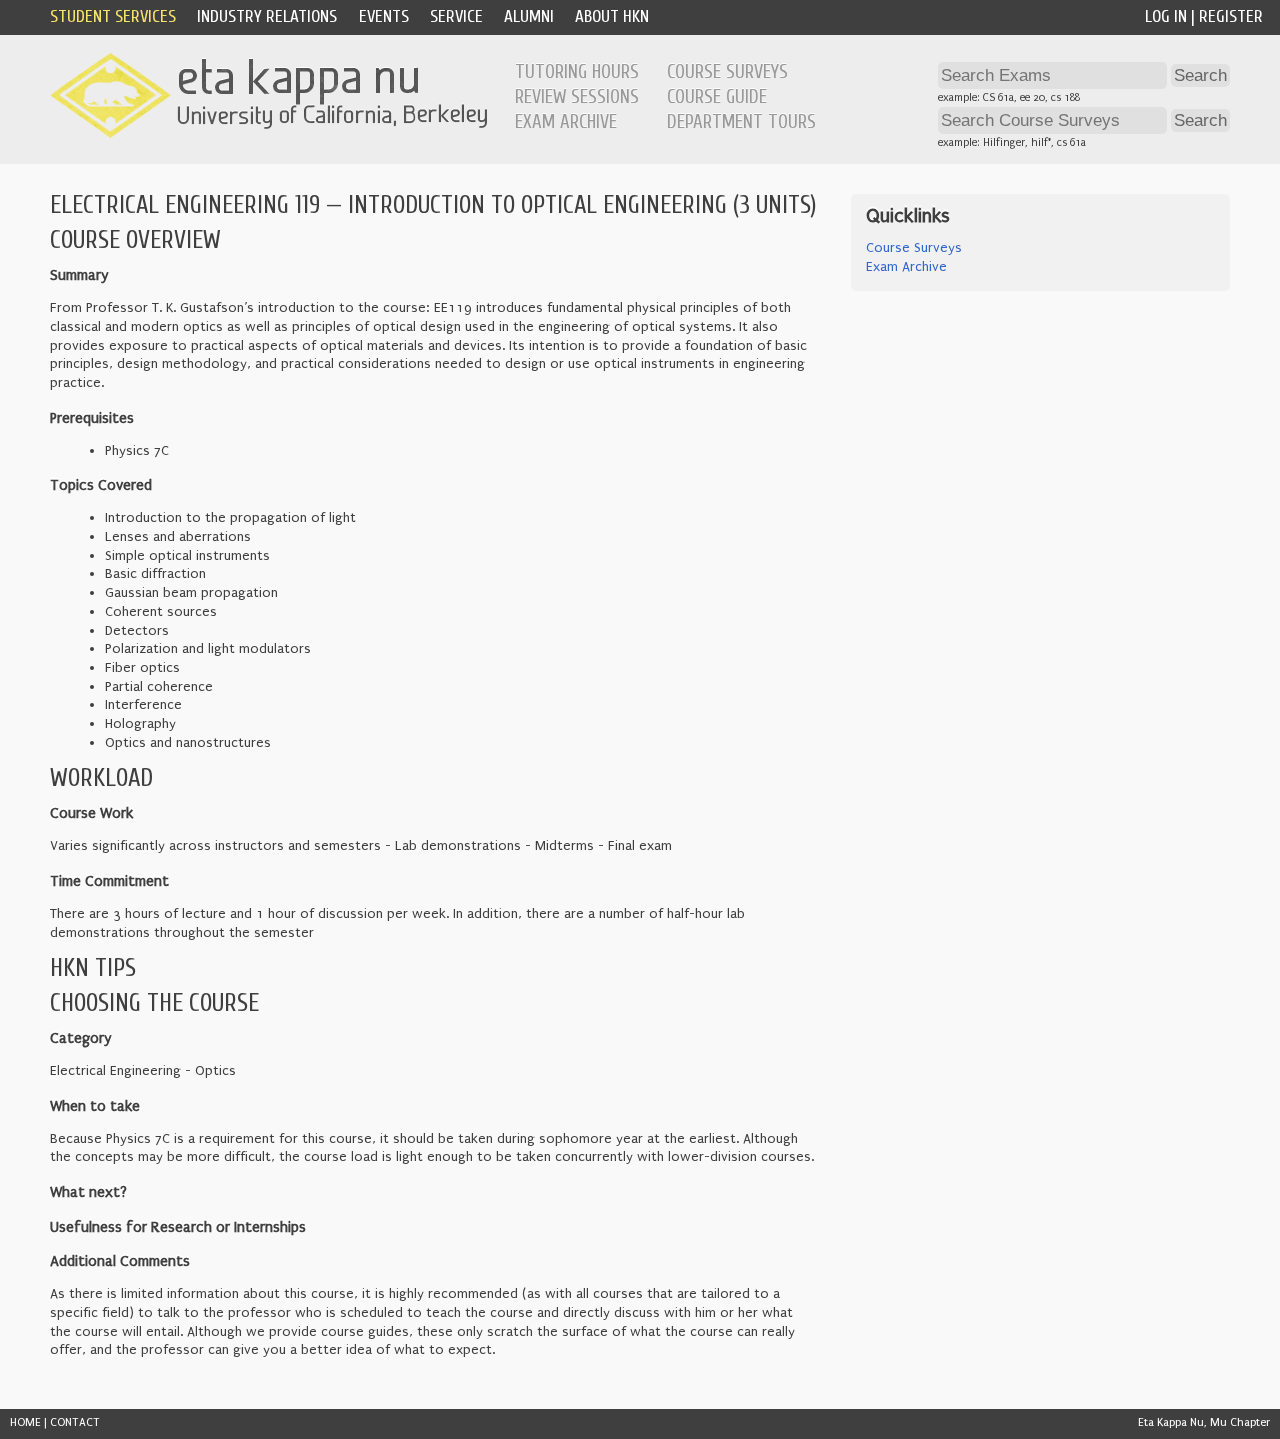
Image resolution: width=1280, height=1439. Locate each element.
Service (456, 16)
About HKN (612, 16)
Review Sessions (577, 97)
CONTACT (75, 1422)
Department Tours (741, 122)
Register (1231, 16)
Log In (1166, 16)
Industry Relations (267, 16)
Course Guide (717, 97)
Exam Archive (566, 122)
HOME (25, 1422)
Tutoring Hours (577, 72)
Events (384, 16)
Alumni (529, 16)
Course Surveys (727, 72)
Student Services (113, 16)
